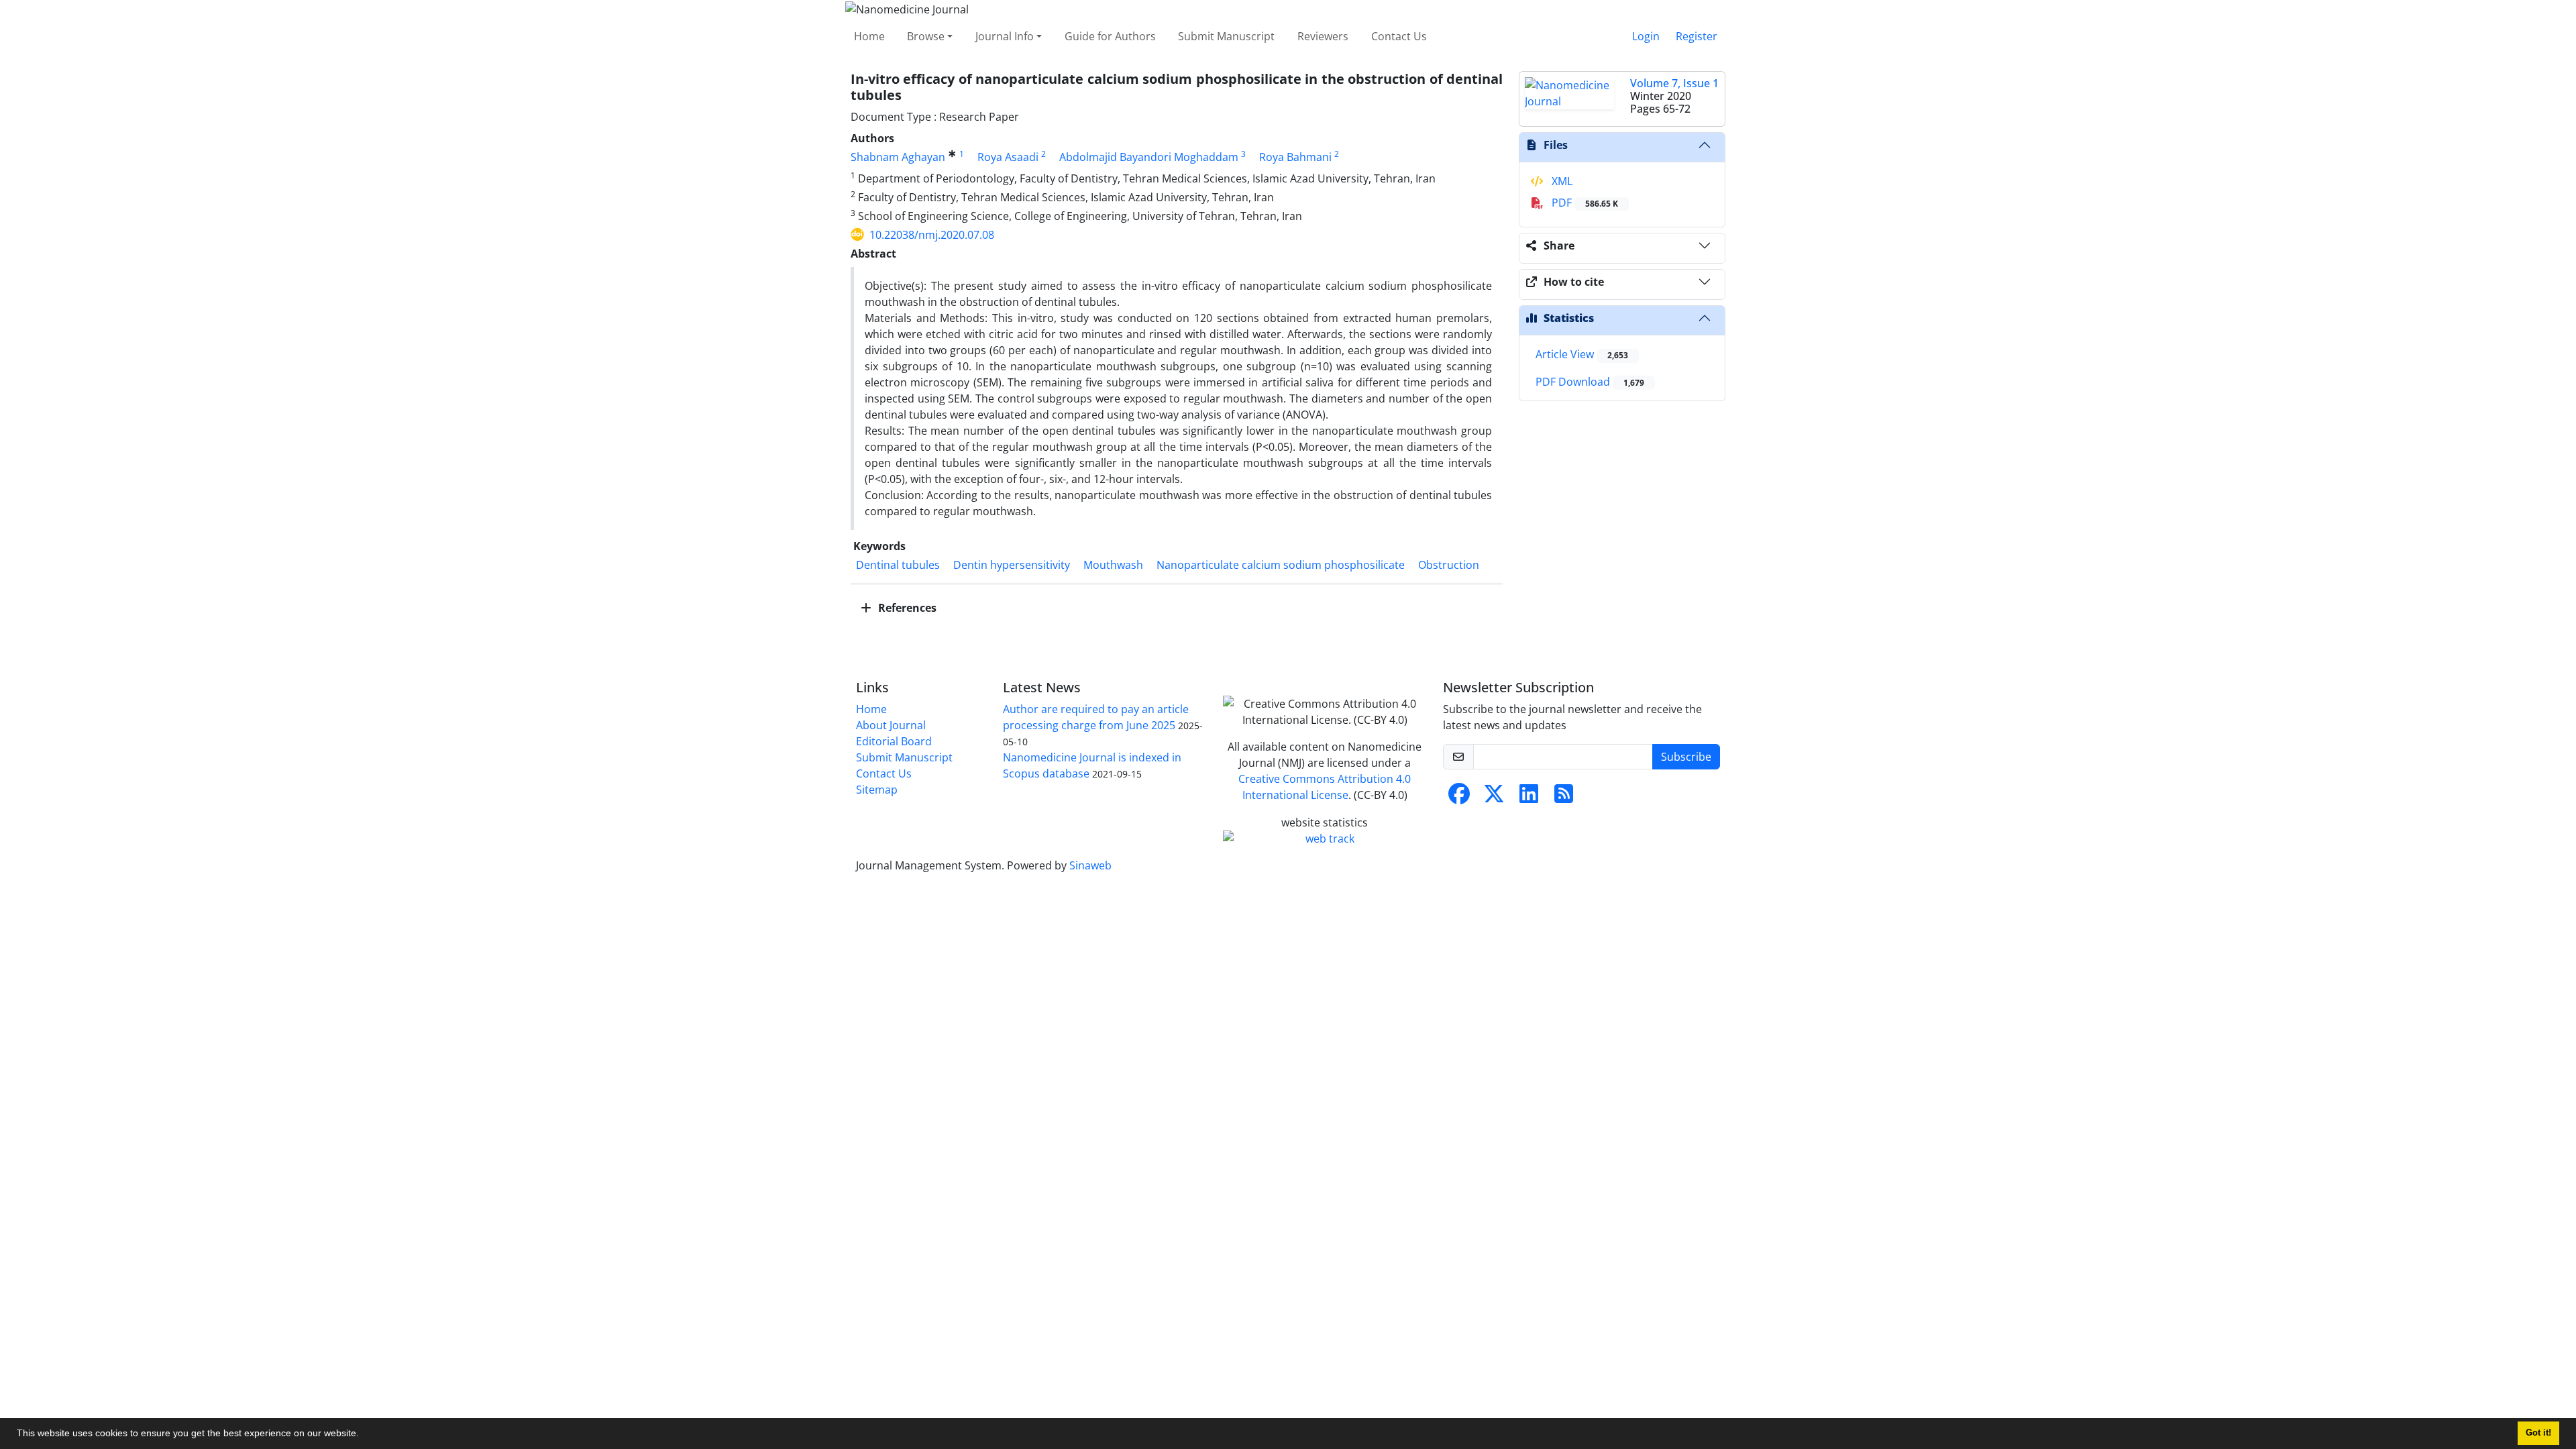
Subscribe (1686, 757)
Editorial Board (894, 741)
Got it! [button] (2538, 1433)
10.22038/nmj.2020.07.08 (932, 235)
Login (1646, 36)
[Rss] (1564, 798)
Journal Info (1005, 36)
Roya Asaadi (1008, 157)
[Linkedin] (1529, 798)
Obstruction (1449, 565)
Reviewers (1323, 36)
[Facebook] (1459, 798)
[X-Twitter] (1494, 798)
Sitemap (877, 790)
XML (1561, 181)
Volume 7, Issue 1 (1674, 83)
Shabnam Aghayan (898, 157)
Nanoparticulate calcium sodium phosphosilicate (1281, 565)
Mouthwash (1113, 565)
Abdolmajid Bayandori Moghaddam (1149, 157)
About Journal (891, 725)
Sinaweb (1090, 865)
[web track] (1325, 839)
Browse (926, 36)
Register (1697, 36)
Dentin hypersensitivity (1012, 565)
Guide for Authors (1110, 36)
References (906, 608)
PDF (1584, 203)
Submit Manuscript (1226, 36)
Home (869, 36)
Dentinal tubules (898, 565)
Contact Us (1399, 36)
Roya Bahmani (1295, 157)
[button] (364, 1435)
